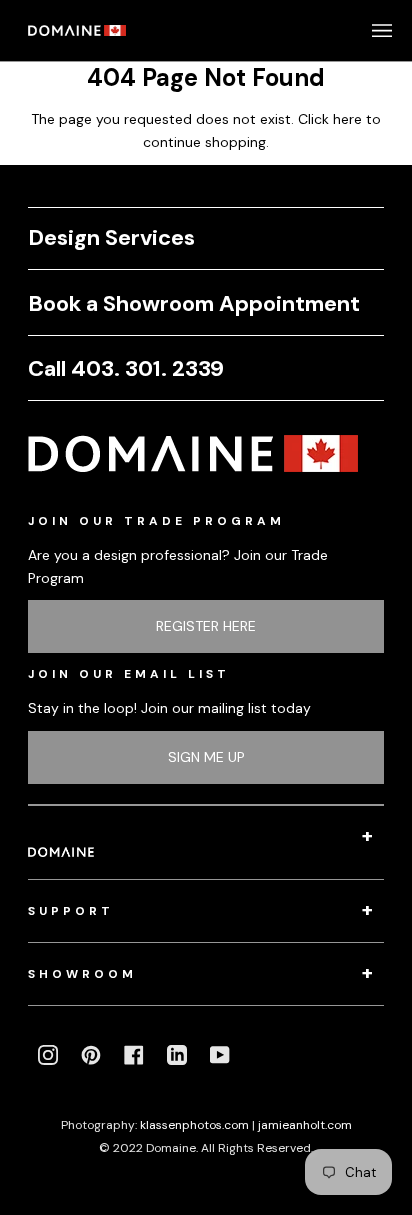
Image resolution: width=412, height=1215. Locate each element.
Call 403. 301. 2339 (126, 368)
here (347, 119)
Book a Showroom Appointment (194, 303)
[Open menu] (362, 30)
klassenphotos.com (194, 1125)
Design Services (111, 237)
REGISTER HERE (206, 626)
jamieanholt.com (305, 1125)
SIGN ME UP (206, 757)
